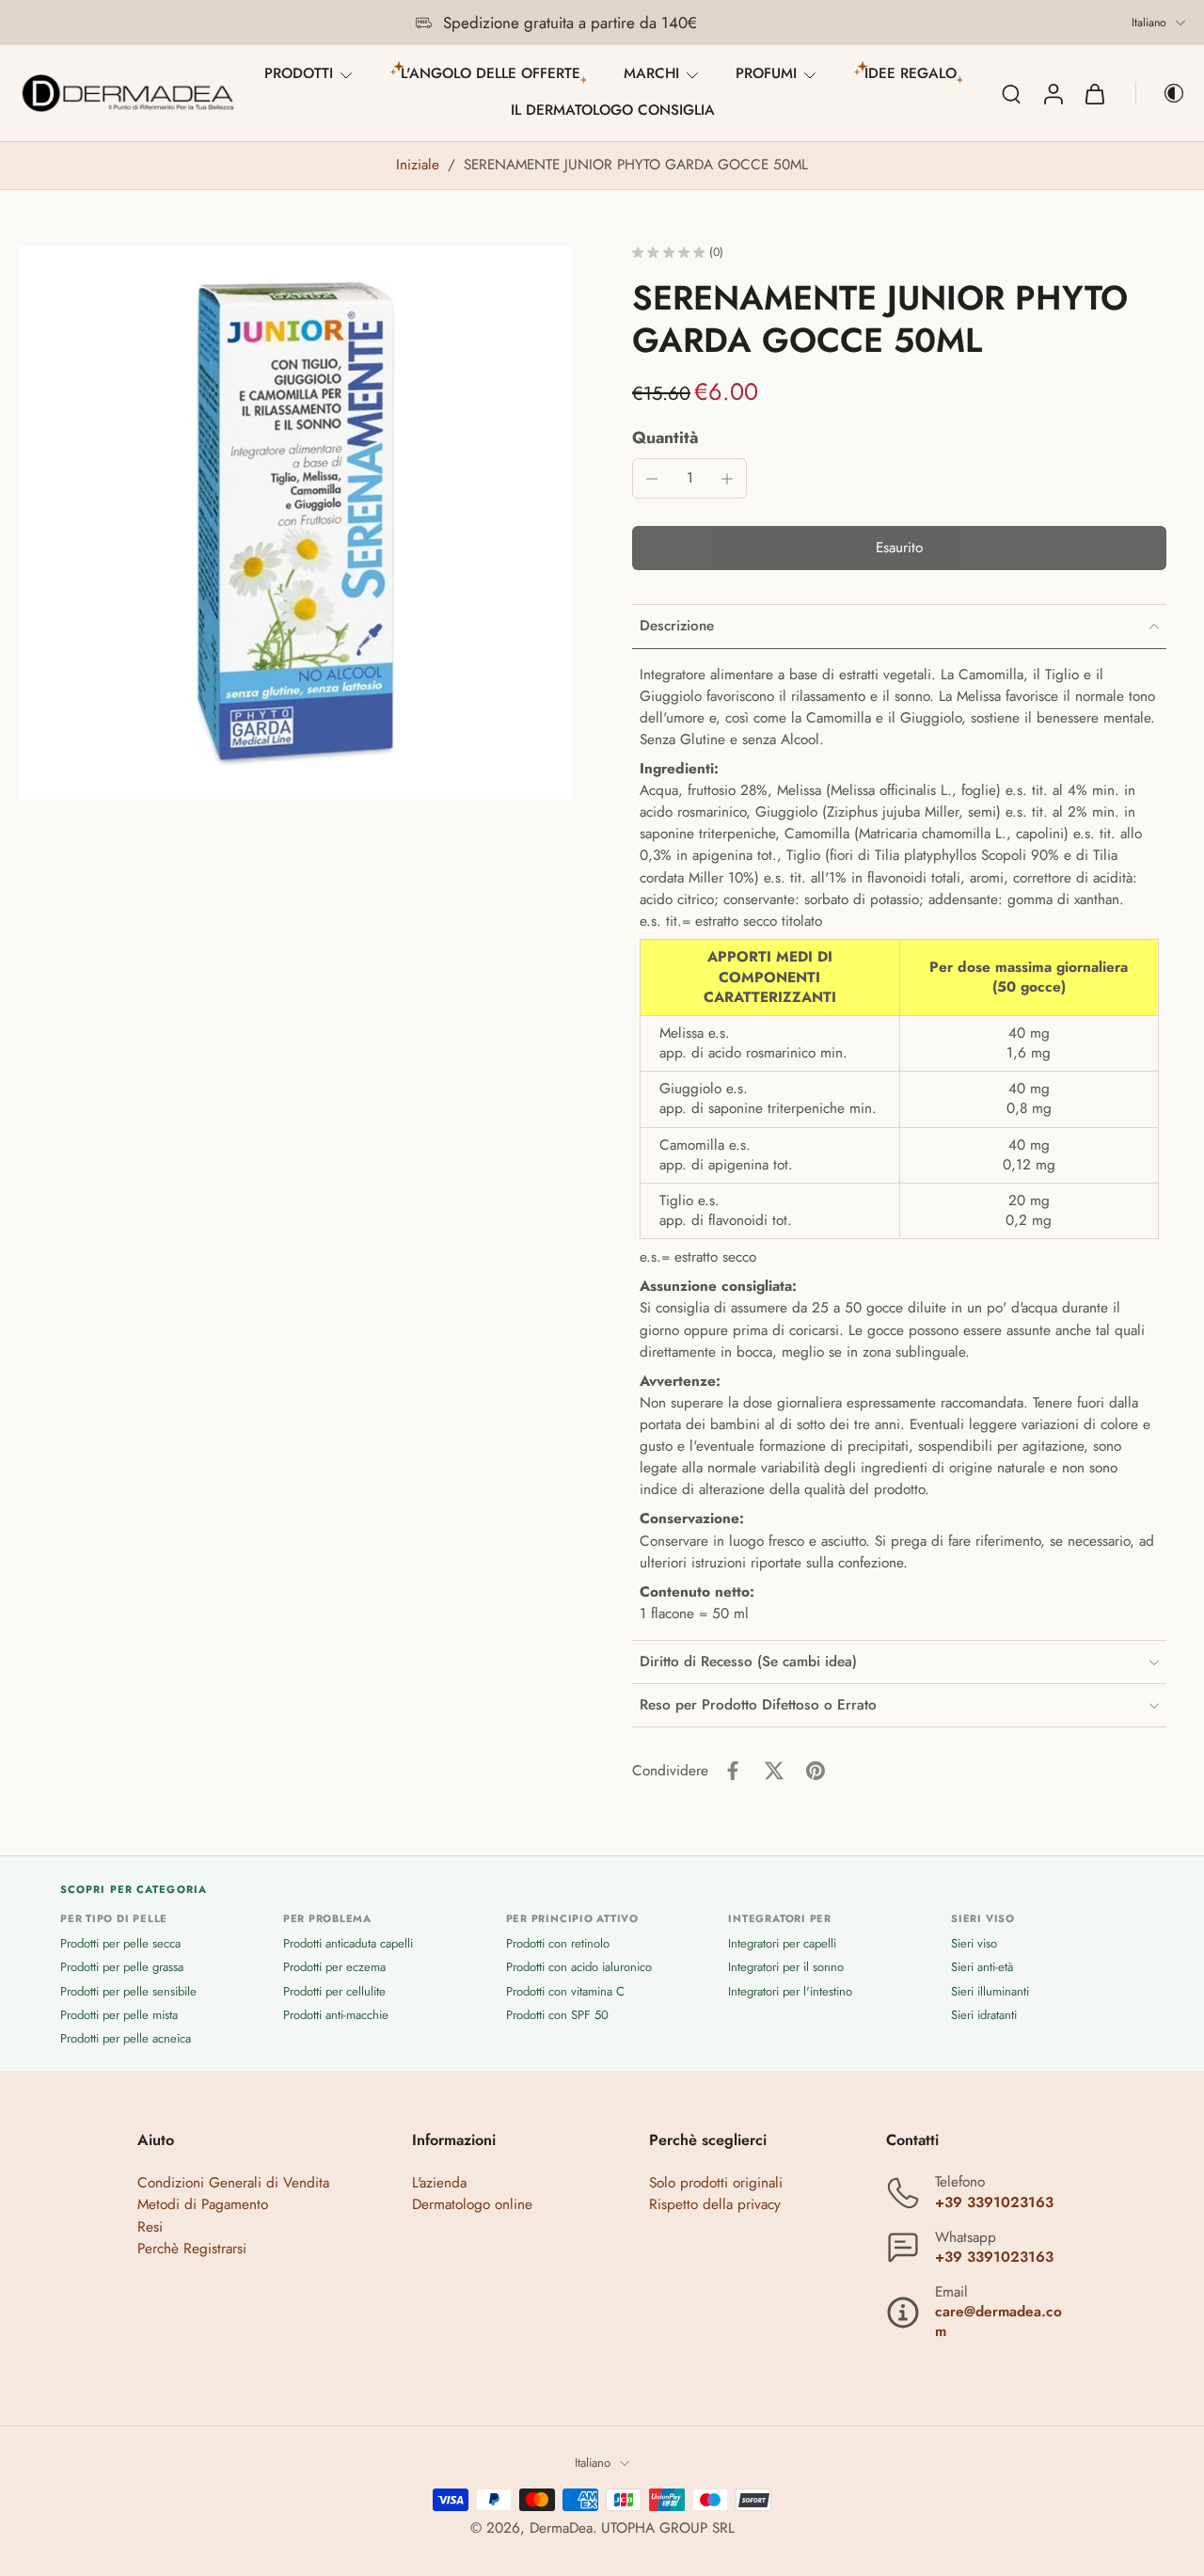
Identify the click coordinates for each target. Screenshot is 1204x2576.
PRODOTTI (299, 73)
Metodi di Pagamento (203, 2205)
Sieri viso (974, 1944)
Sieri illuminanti (990, 1991)
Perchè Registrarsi (192, 2249)
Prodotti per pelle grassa (122, 1968)
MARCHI (651, 73)
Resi (150, 2227)
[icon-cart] (1094, 93)
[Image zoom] (295, 523)
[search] (1011, 93)
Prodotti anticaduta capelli (348, 1944)
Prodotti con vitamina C (565, 1991)
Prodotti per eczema (334, 1968)
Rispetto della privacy (715, 2205)
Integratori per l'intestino (790, 1991)
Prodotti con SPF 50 (557, 2015)
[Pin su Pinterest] (816, 1771)
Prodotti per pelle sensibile (128, 1991)
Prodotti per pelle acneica (126, 2038)
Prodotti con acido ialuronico (579, 1968)
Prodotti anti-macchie (336, 2015)
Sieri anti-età (982, 1968)
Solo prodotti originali (716, 2184)
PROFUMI (766, 73)
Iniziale (420, 165)
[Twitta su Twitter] (774, 1771)
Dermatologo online (472, 2205)
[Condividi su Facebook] (733, 1771)
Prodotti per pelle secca (120, 1944)
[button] (899, 548)
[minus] (652, 479)
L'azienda (439, 2184)
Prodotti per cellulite (334, 1991)
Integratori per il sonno (786, 1968)
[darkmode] (1161, 93)
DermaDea (561, 2528)
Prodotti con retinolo (558, 1944)
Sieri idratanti (984, 2015)
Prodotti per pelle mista (119, 2015)
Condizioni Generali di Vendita (233, 2184)
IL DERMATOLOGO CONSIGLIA (613, 110)
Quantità (665, 437)
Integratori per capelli (782, 1944)
